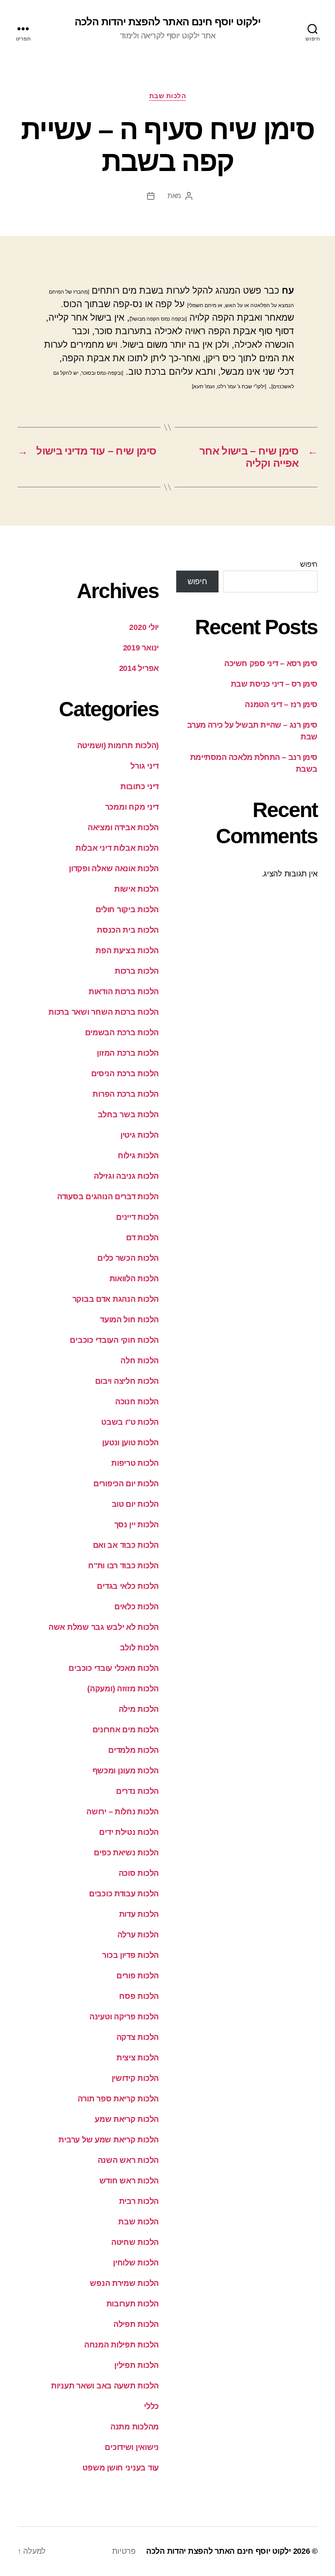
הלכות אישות (137, 889)
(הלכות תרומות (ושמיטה (118, 746)
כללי (151, 2406)
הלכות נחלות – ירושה (123, 1812)
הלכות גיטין (140, 1135)
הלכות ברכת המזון (128, 1053)
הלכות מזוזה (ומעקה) (123, 1689)
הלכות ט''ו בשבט (130, 1422)
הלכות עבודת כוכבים (124, 1894)
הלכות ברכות (137, 971)
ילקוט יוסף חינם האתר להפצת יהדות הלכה (167, 22)
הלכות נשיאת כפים (126, 1853)
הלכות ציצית (138, 2058)
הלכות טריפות (135, 1463)
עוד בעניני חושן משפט (121, 2468)
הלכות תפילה (136, 2324)
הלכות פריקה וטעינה (124, 2017)
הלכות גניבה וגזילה (126, 1176)
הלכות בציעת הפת (127, 951)
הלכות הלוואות (134, 1279)
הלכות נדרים (137, 1791)
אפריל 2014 (139, 668)
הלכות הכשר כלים (128, 1258)
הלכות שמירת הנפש (124, 2283)
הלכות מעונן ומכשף (126, 1771)
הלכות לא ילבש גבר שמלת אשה (104, 1627)
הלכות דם (142, 1238)
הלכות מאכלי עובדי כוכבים (114, 1668)
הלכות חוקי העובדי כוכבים (114, 1340)
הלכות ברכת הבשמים (122, 1033)
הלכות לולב (139, 1648)
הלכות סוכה (139, 1873)
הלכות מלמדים (133, 1750)
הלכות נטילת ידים (129, 1832)
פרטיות (124, 2551)
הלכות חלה (140, 1361)
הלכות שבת (168, 96)
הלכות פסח (139, 1996)
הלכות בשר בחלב (128, 1115)
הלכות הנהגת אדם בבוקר (116, 1299)
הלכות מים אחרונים (126, 1730)
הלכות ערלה (138, 1935)
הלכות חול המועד (129, 1320)
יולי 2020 (144, 627)
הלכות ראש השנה (128, 2160)
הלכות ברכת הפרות (126, 1094)
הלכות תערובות (133, 2304)
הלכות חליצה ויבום (127, 1381)
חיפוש (309, 564)
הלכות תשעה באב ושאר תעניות (105, 2386)
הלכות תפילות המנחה (121, 2345)
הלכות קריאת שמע (127, 2119)
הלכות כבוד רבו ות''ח (123, 1566)
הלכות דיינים (137, 1217)
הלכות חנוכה (137, 1402)
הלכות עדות (139, 1914)
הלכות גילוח (138, 1156)
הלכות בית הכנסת (128, 930)
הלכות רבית (139, 2201)
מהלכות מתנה (135, 2427)
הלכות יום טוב (135, 1504)
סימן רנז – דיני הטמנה (281, 705)
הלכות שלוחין (136, 2263)
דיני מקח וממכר (132, 807)
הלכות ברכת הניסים (125, 1074)
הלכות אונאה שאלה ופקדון (114, 869)
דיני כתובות (140, 787)
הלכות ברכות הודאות (124, 992)
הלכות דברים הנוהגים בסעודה (108, 1197)
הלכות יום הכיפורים (126, 1484)
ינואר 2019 (141, 648)
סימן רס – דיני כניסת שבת (274, 684)
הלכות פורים (138, 1976)
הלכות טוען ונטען (130, 1443)
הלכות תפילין (137, 2365)
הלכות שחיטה (135, 2242)
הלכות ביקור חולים (127, 910)
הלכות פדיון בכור (130, 1955)
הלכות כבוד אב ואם (126, 1545)
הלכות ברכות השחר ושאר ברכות (104, 1012)
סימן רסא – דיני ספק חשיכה (271, 664)
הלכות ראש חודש (129, 2181)
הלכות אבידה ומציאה (123, 828)
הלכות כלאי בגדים (128, 1586)
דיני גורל (145, 766)
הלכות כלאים (137, 1607)
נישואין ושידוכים (132, 2447)
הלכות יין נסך (137, 1525)
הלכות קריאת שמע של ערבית (109, 2140)
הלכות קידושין (135, 2078)
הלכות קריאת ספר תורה (118, 2099)
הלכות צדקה (138, 2037)
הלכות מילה (139, 1709)
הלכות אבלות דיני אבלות (117, 848)
